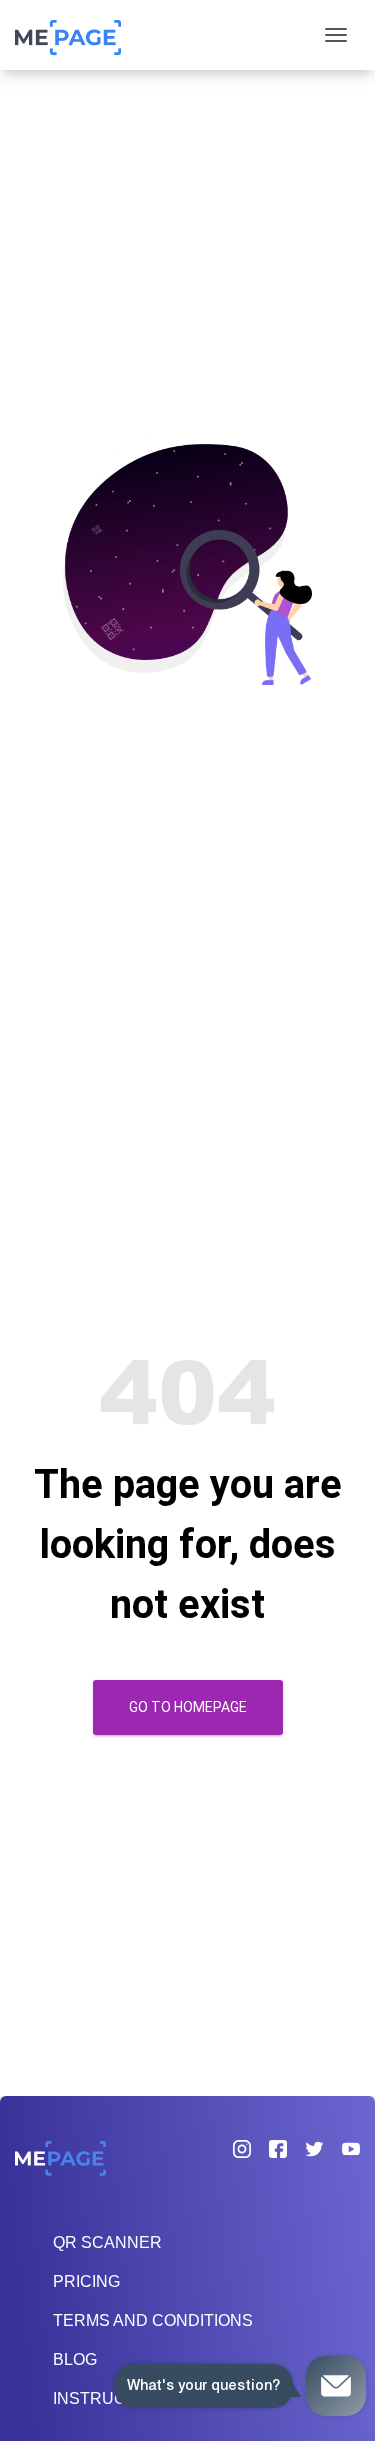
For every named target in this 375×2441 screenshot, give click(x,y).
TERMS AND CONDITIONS (153, 2320)
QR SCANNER (107, 2242)
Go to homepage (188, 1707)
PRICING (86, 2281)
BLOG (75, 2359)
